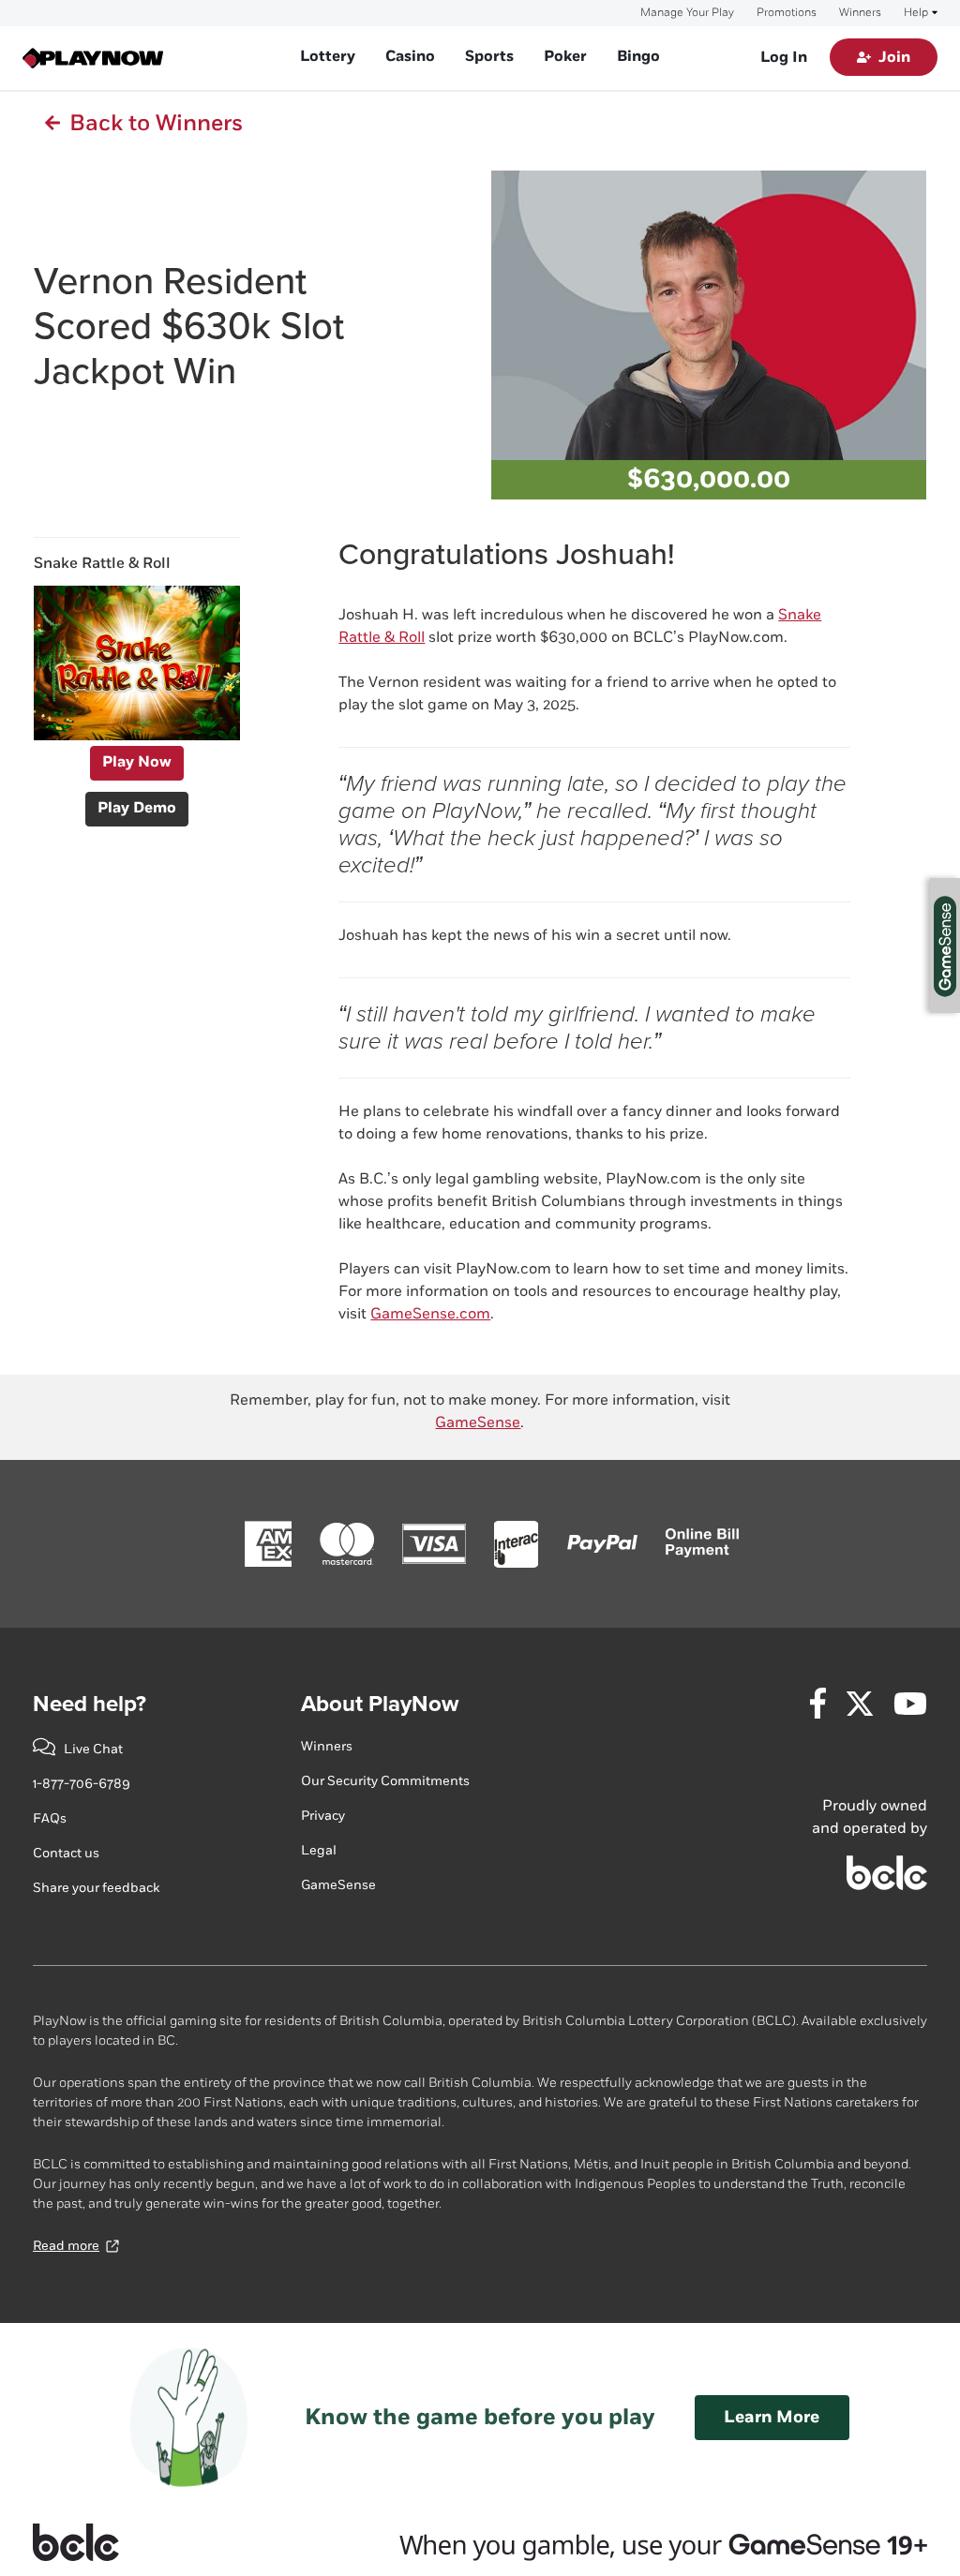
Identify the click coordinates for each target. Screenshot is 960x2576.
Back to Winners (151, 123)
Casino (410, 57)
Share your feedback (96, 1888)
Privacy (323, 1816)
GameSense (478, 1423)
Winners (860, 13)
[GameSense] (641, 2542)
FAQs (50, 1818)
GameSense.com (430, 1314)
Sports (489, 57)
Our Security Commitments (385, 1781)
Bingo (638, 57)
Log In (784, 58)
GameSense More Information (945, 946)
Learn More (772, 2417)
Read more (66, 2246)
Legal (319, 1850)
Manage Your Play (687, 13)
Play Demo (137, 808)
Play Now (137, 762)
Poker (565, 57)
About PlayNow (380, 1704)
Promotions (787, 13)
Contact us (66, 1853)
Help (916, 13)
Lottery (328, 57)
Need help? (90, 1704)
